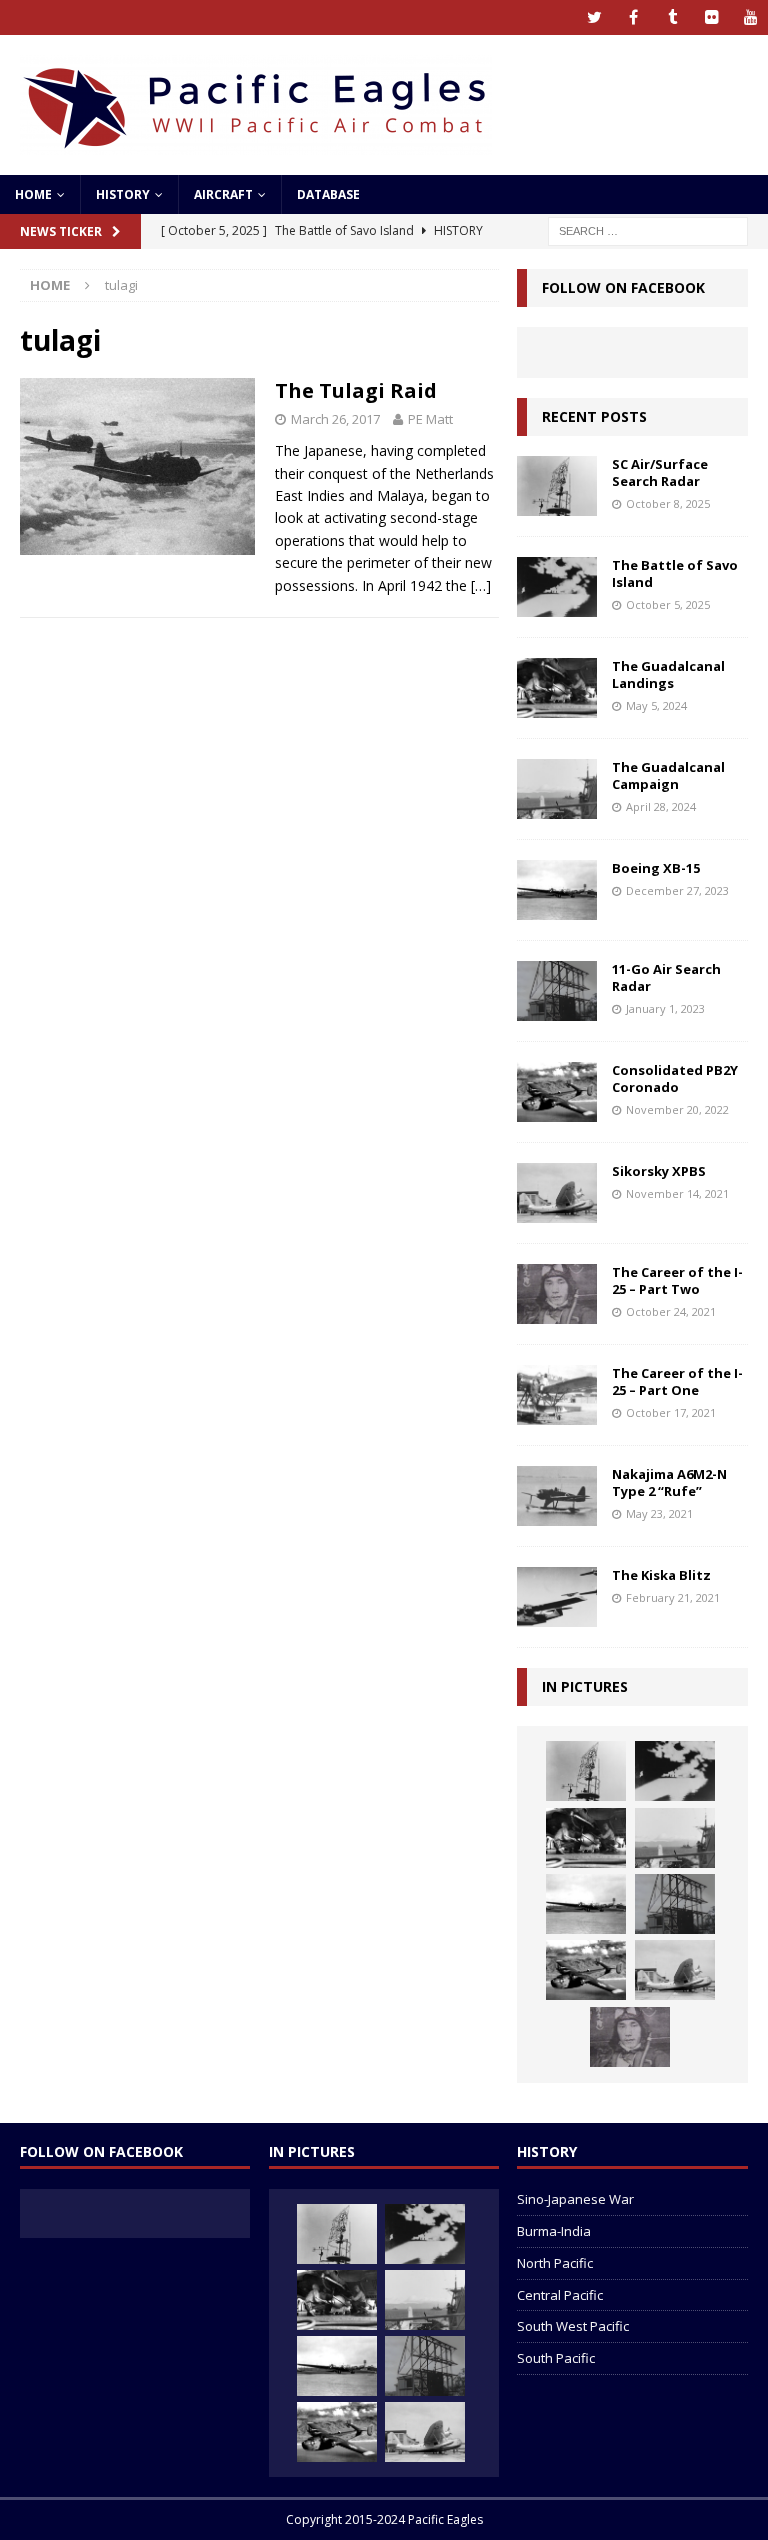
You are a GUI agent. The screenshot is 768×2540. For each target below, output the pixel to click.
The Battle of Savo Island (675, 573)
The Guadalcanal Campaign (668, 775)
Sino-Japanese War (575, 2199)
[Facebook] (633, 17)
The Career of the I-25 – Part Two (677, 1280)
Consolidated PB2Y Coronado (675, 1078)
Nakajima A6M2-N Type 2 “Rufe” (669, 1482)
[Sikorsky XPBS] (557, 1193)
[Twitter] (594, 17)
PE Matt (430, 419)
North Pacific (555, 2263)
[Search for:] (648, 229)
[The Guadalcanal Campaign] (557, 789)
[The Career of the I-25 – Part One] (557, 1395)
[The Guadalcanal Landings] (557, 688)
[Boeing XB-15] (557, 890)
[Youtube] (750, 17)
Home (33, 194)
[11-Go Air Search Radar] (557, 991)
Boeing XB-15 (656, 868)
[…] (481, 585)
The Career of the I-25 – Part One (677, 1381)
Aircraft (223, 194)
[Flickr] (711, 17)
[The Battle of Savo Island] (557, 587)
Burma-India (554, 2231)
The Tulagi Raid (356, 390)
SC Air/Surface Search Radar (660, 472)
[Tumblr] (672, 17)
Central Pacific (560, 2295)
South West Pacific (573, 2326)
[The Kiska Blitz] (557, 1597)
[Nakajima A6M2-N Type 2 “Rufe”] (557, 1496)
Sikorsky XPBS (659, 1171)
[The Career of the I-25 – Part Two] (557, 1294)
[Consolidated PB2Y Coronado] (557, 1092)
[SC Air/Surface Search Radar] (557, 486)
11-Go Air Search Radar (666, 977)
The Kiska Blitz (661, 1575)
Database (328, 194)
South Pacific (556, 2358)
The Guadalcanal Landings (668, 674)
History (123, 194)
